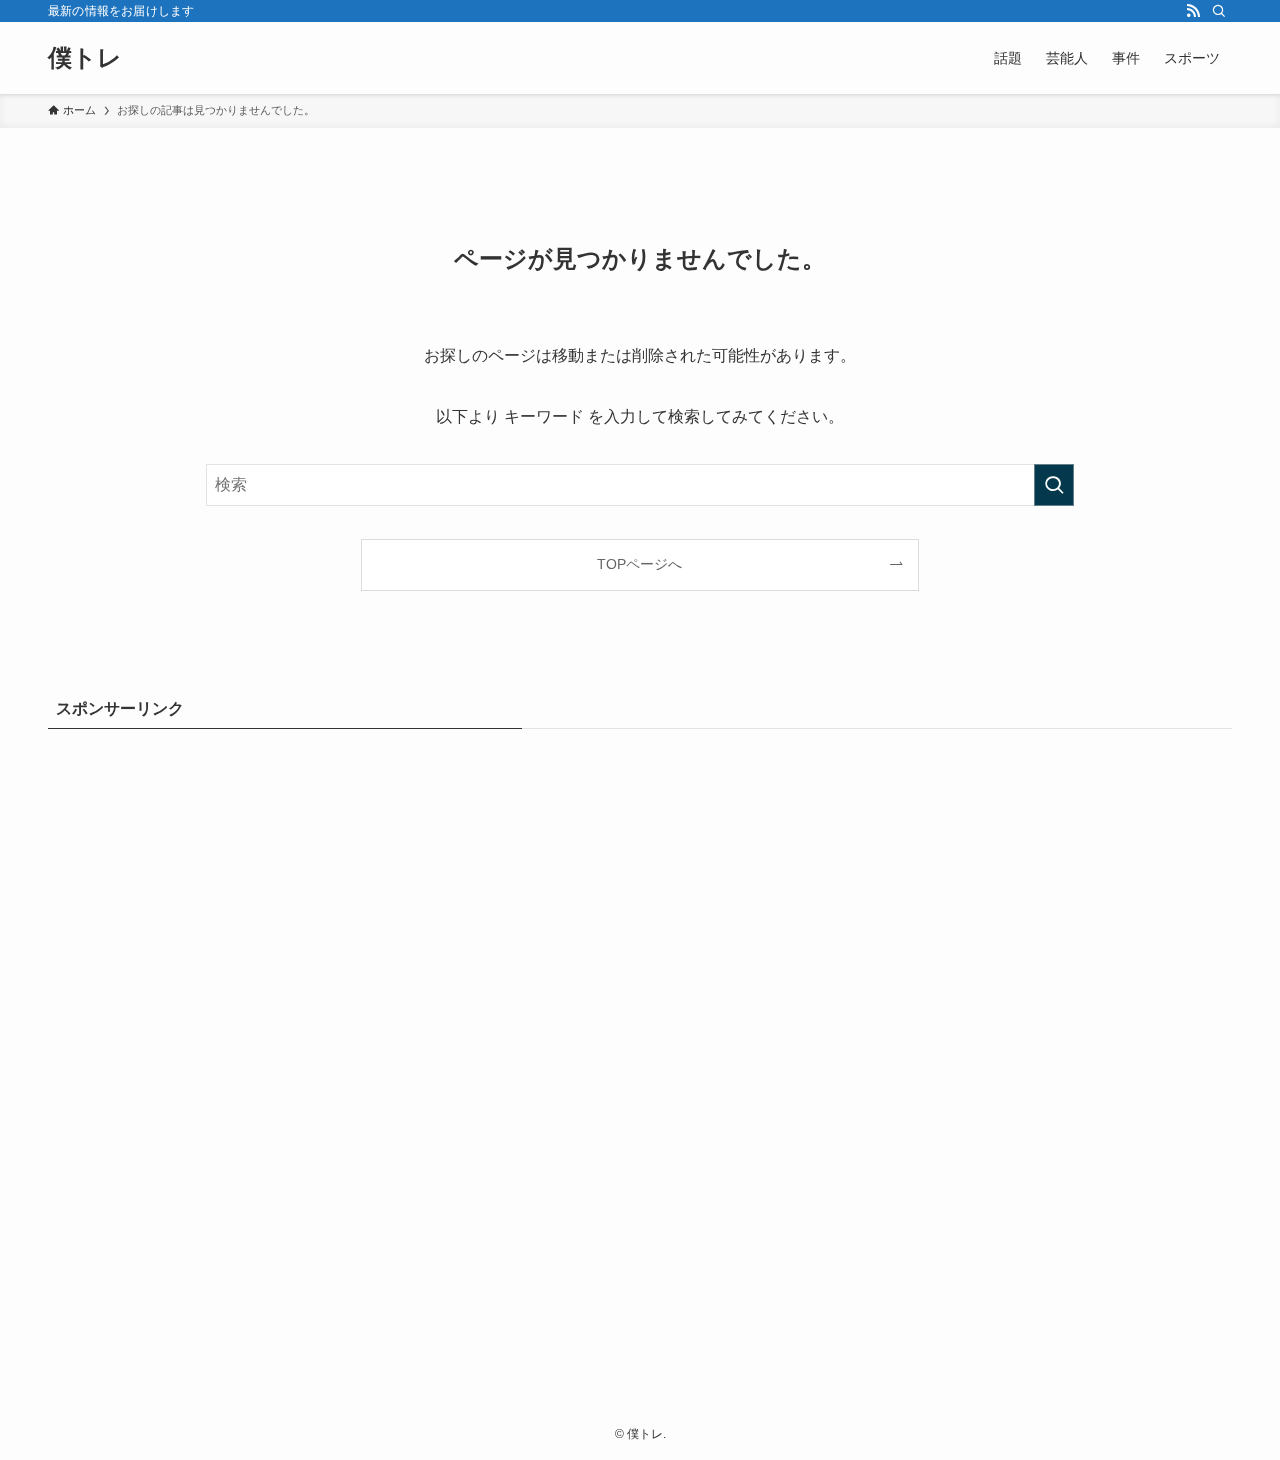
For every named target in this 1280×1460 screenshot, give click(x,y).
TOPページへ (639, 564)
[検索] (1219, 11)
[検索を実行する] (1054, 485)
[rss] (1193, 11)
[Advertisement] (640, 1049)
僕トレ (85, 58)
